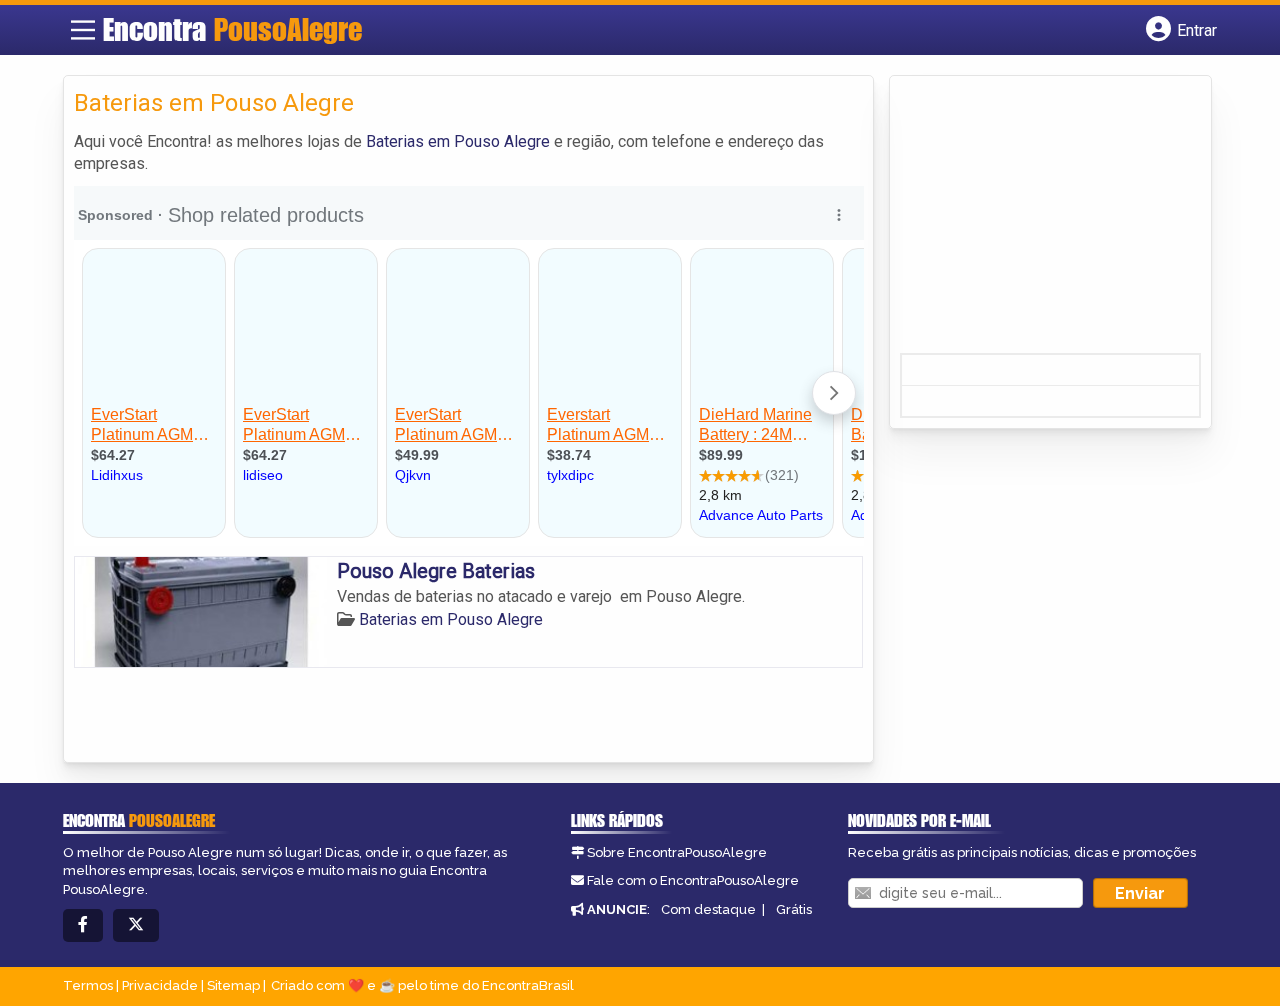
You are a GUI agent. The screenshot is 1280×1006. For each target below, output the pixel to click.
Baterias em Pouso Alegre (458, 141)
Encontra (232, 29)
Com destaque (708, 909)
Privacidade (160, 985)
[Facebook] (83, 925)
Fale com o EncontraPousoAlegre (693, 880)
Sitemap (233, 985)
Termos (88, 985)
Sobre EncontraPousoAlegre (677, 852)
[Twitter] (136, 925)
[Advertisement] (1050, 221)
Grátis (794, 909)
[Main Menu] (83, 30)
